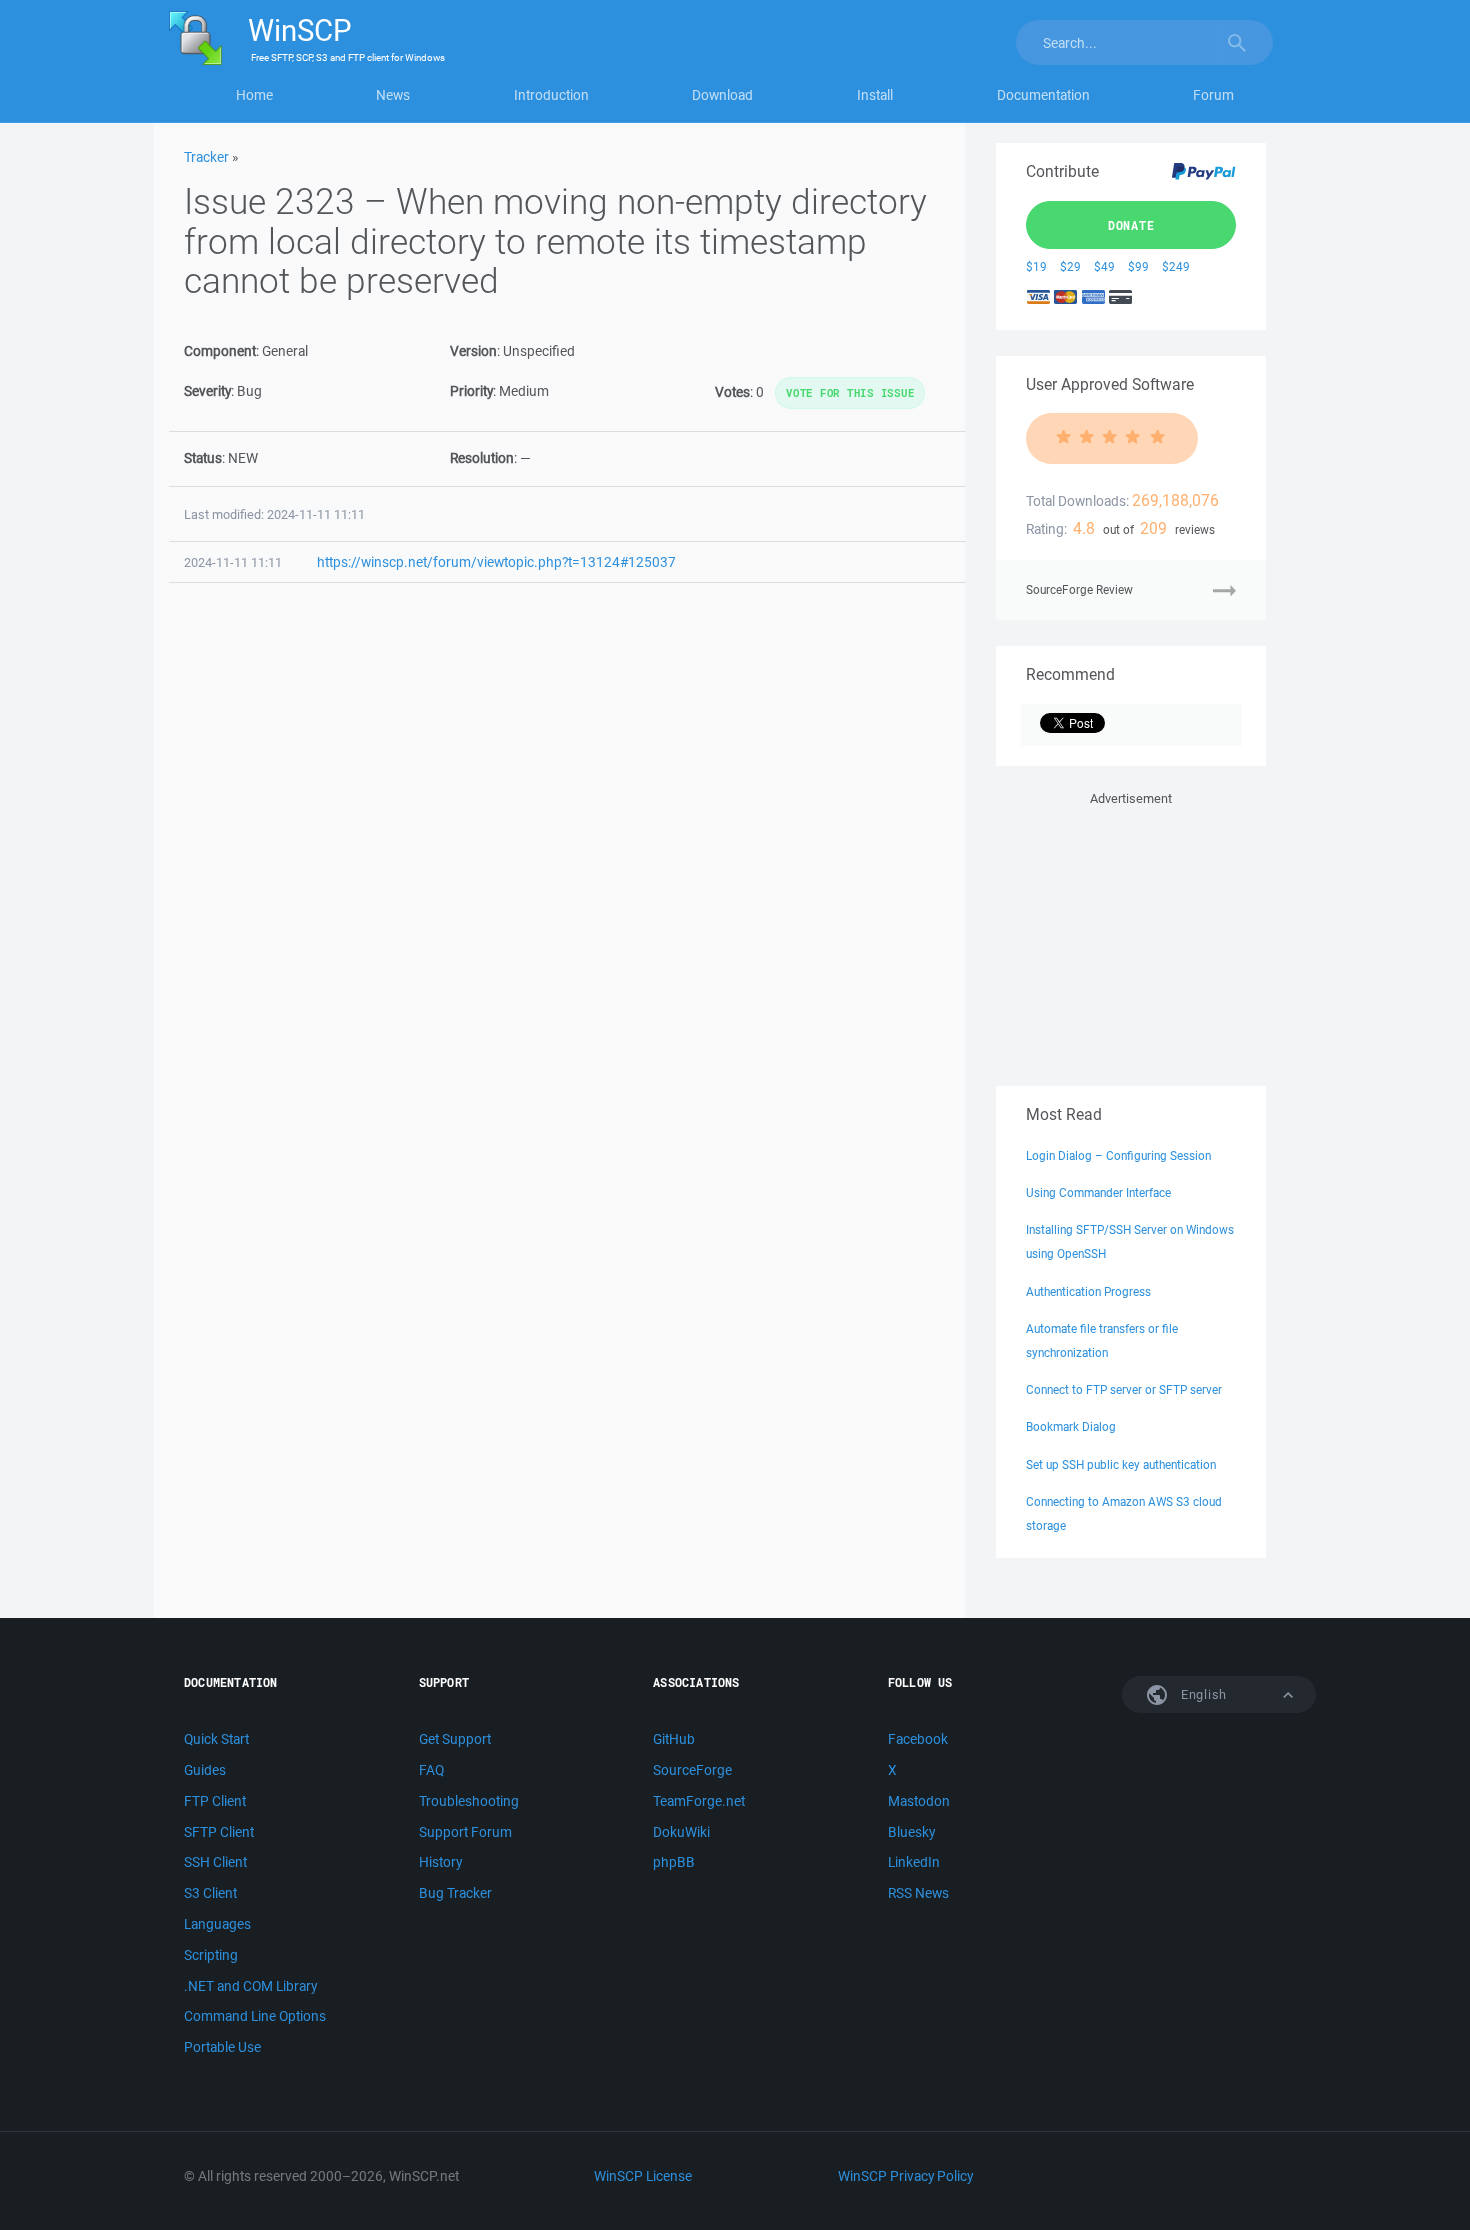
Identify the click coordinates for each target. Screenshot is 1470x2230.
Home (254, 95)
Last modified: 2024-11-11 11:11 (274, 514)
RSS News (918, 1893)
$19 (1036, 266)
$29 (1070, 266)
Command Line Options (255, 2016)
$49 (1104, 266)
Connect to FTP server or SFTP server (1124, 1389)
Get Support (455, 1739)
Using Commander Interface (1098, 1192)
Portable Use (222, 2047)
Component (220, 351)
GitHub (674, 1739)
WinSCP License (643, 2176)
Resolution (482, 458)
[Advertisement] (1131, 935)
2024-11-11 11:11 (233, 562)
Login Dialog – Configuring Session (1118, 1155)
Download (722, 95)
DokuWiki (681, 1832)
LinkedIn (914, 1862)
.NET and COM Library (250, 1986)
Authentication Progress (1088, 1291)
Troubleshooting (469, 1801)
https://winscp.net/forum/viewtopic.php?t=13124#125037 (496, 562)
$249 (1176, 266)
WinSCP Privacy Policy (905, 2176)
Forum (1213, 95)
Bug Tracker (455, 1893)
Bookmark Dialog (1071, 1426)
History (440, 1862)
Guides (205, 1770)
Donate (1131, 225)
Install (875, 95)
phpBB (674, 1862)
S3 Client (210, 1893)
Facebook (918, 1739)
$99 (1138, 266)
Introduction (551, 95)
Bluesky (911, 1832)
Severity (207, 391)
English (1202, 1694)
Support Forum (465, 1832)
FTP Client (215, 1801)
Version (473, 351)
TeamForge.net (699, 1801)
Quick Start (216, 1739)
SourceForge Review (1079, 589)
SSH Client (215, 1862)
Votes (732, 392)
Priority (471, 391)
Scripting (211, 1955)
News (393, 95)
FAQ (431, 1770)
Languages (217, 1924)
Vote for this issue (850, 392)
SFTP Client (219, 1832)
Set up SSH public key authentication (1121, 1464)
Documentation (1043, 95)
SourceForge (692, 1770)
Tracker (206, 157)
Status (203, 458)
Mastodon (919, 1801)
